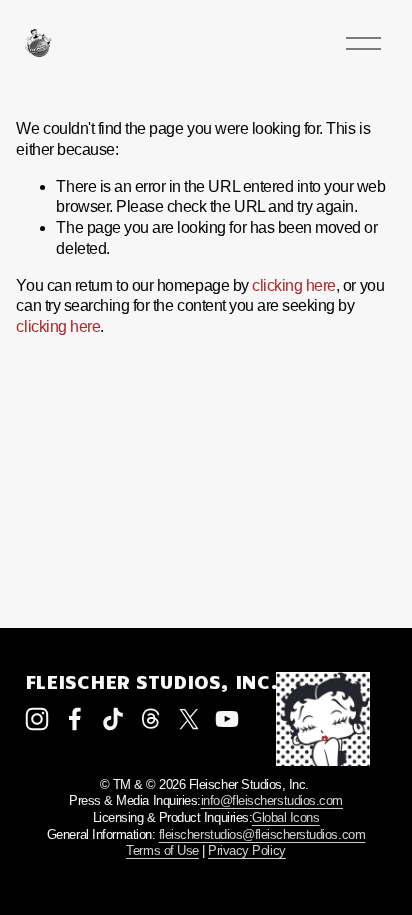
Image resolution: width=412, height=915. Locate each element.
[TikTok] (113, 719)
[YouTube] (227, 719)
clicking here (294, 285)
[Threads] (151, 719)
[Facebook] (75, 719)
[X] (189, 719)
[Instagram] (37, 719)
